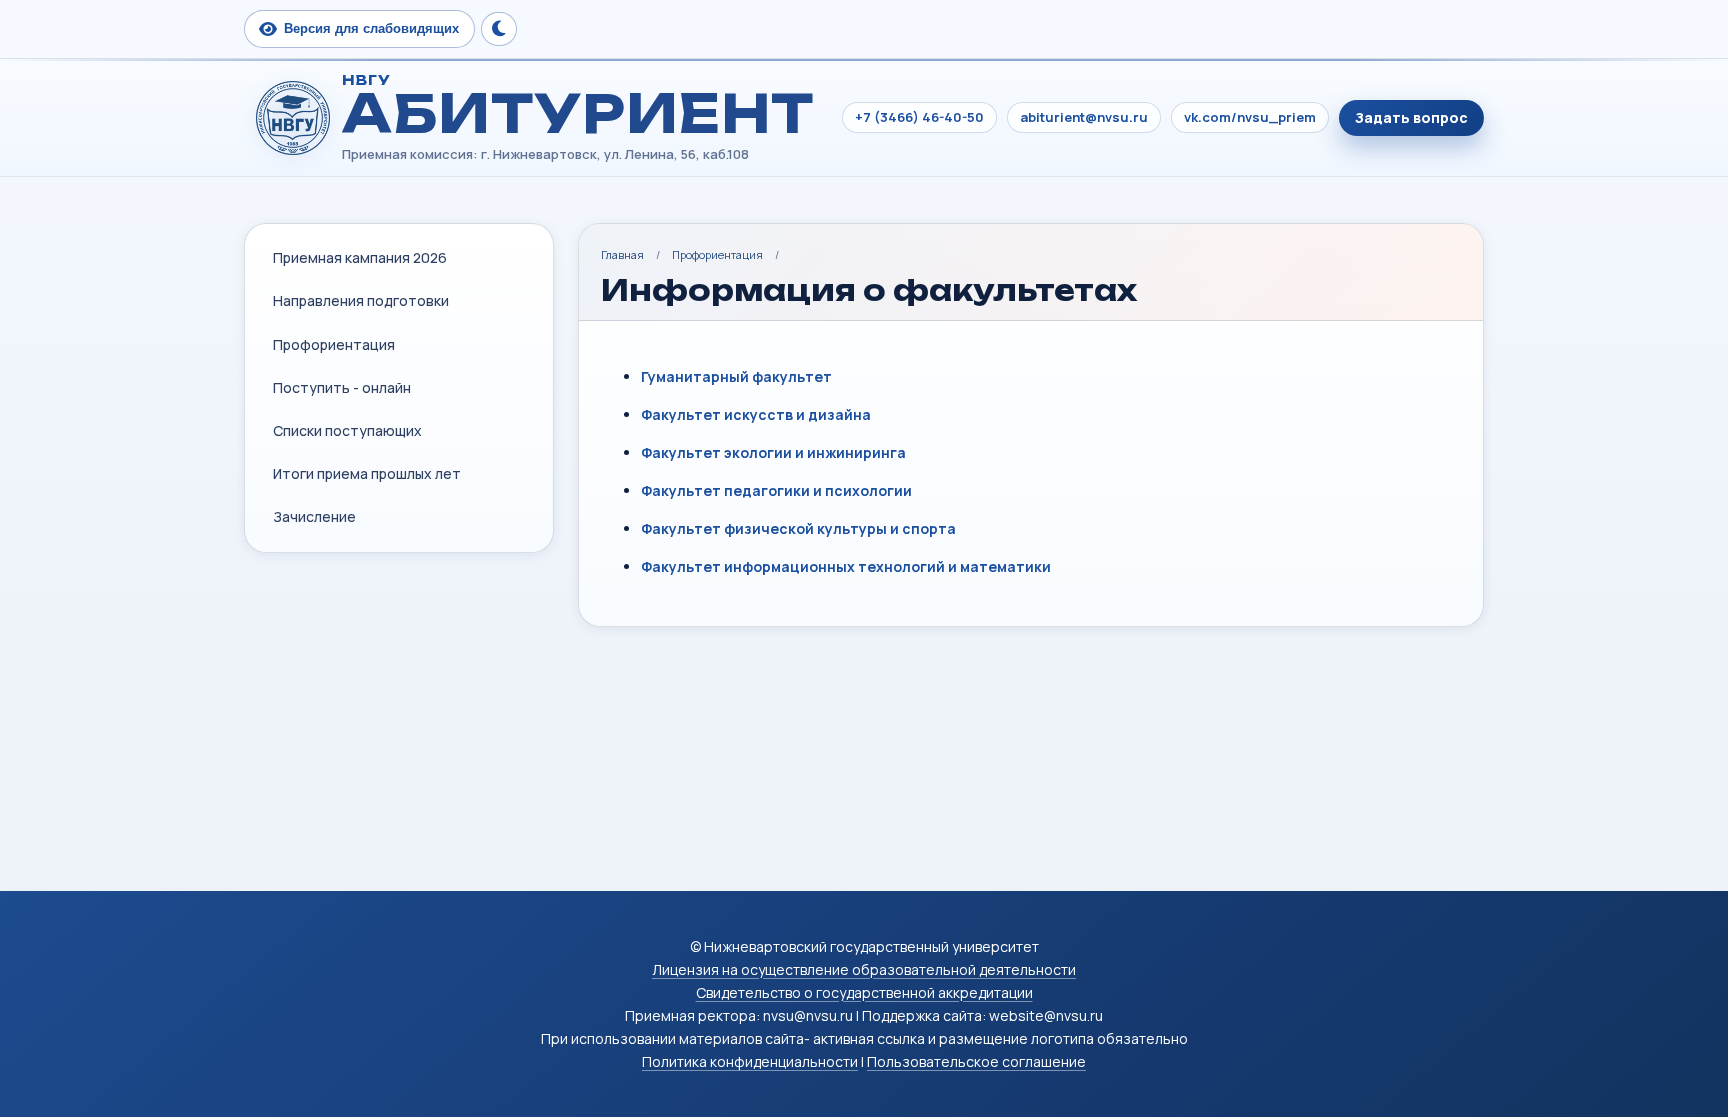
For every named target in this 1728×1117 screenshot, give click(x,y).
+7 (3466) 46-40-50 (919, 117)
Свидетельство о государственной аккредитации (864, 992)
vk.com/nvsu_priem (1250, 117)
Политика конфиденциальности (750, 1061)
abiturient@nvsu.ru (1084, 117)
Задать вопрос (1411, 117)
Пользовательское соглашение (976, 1061)
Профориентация (717, 254)
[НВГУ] (293, 118)
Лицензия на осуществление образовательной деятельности (864, 969)
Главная (622, 254)
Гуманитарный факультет (736, 376)
